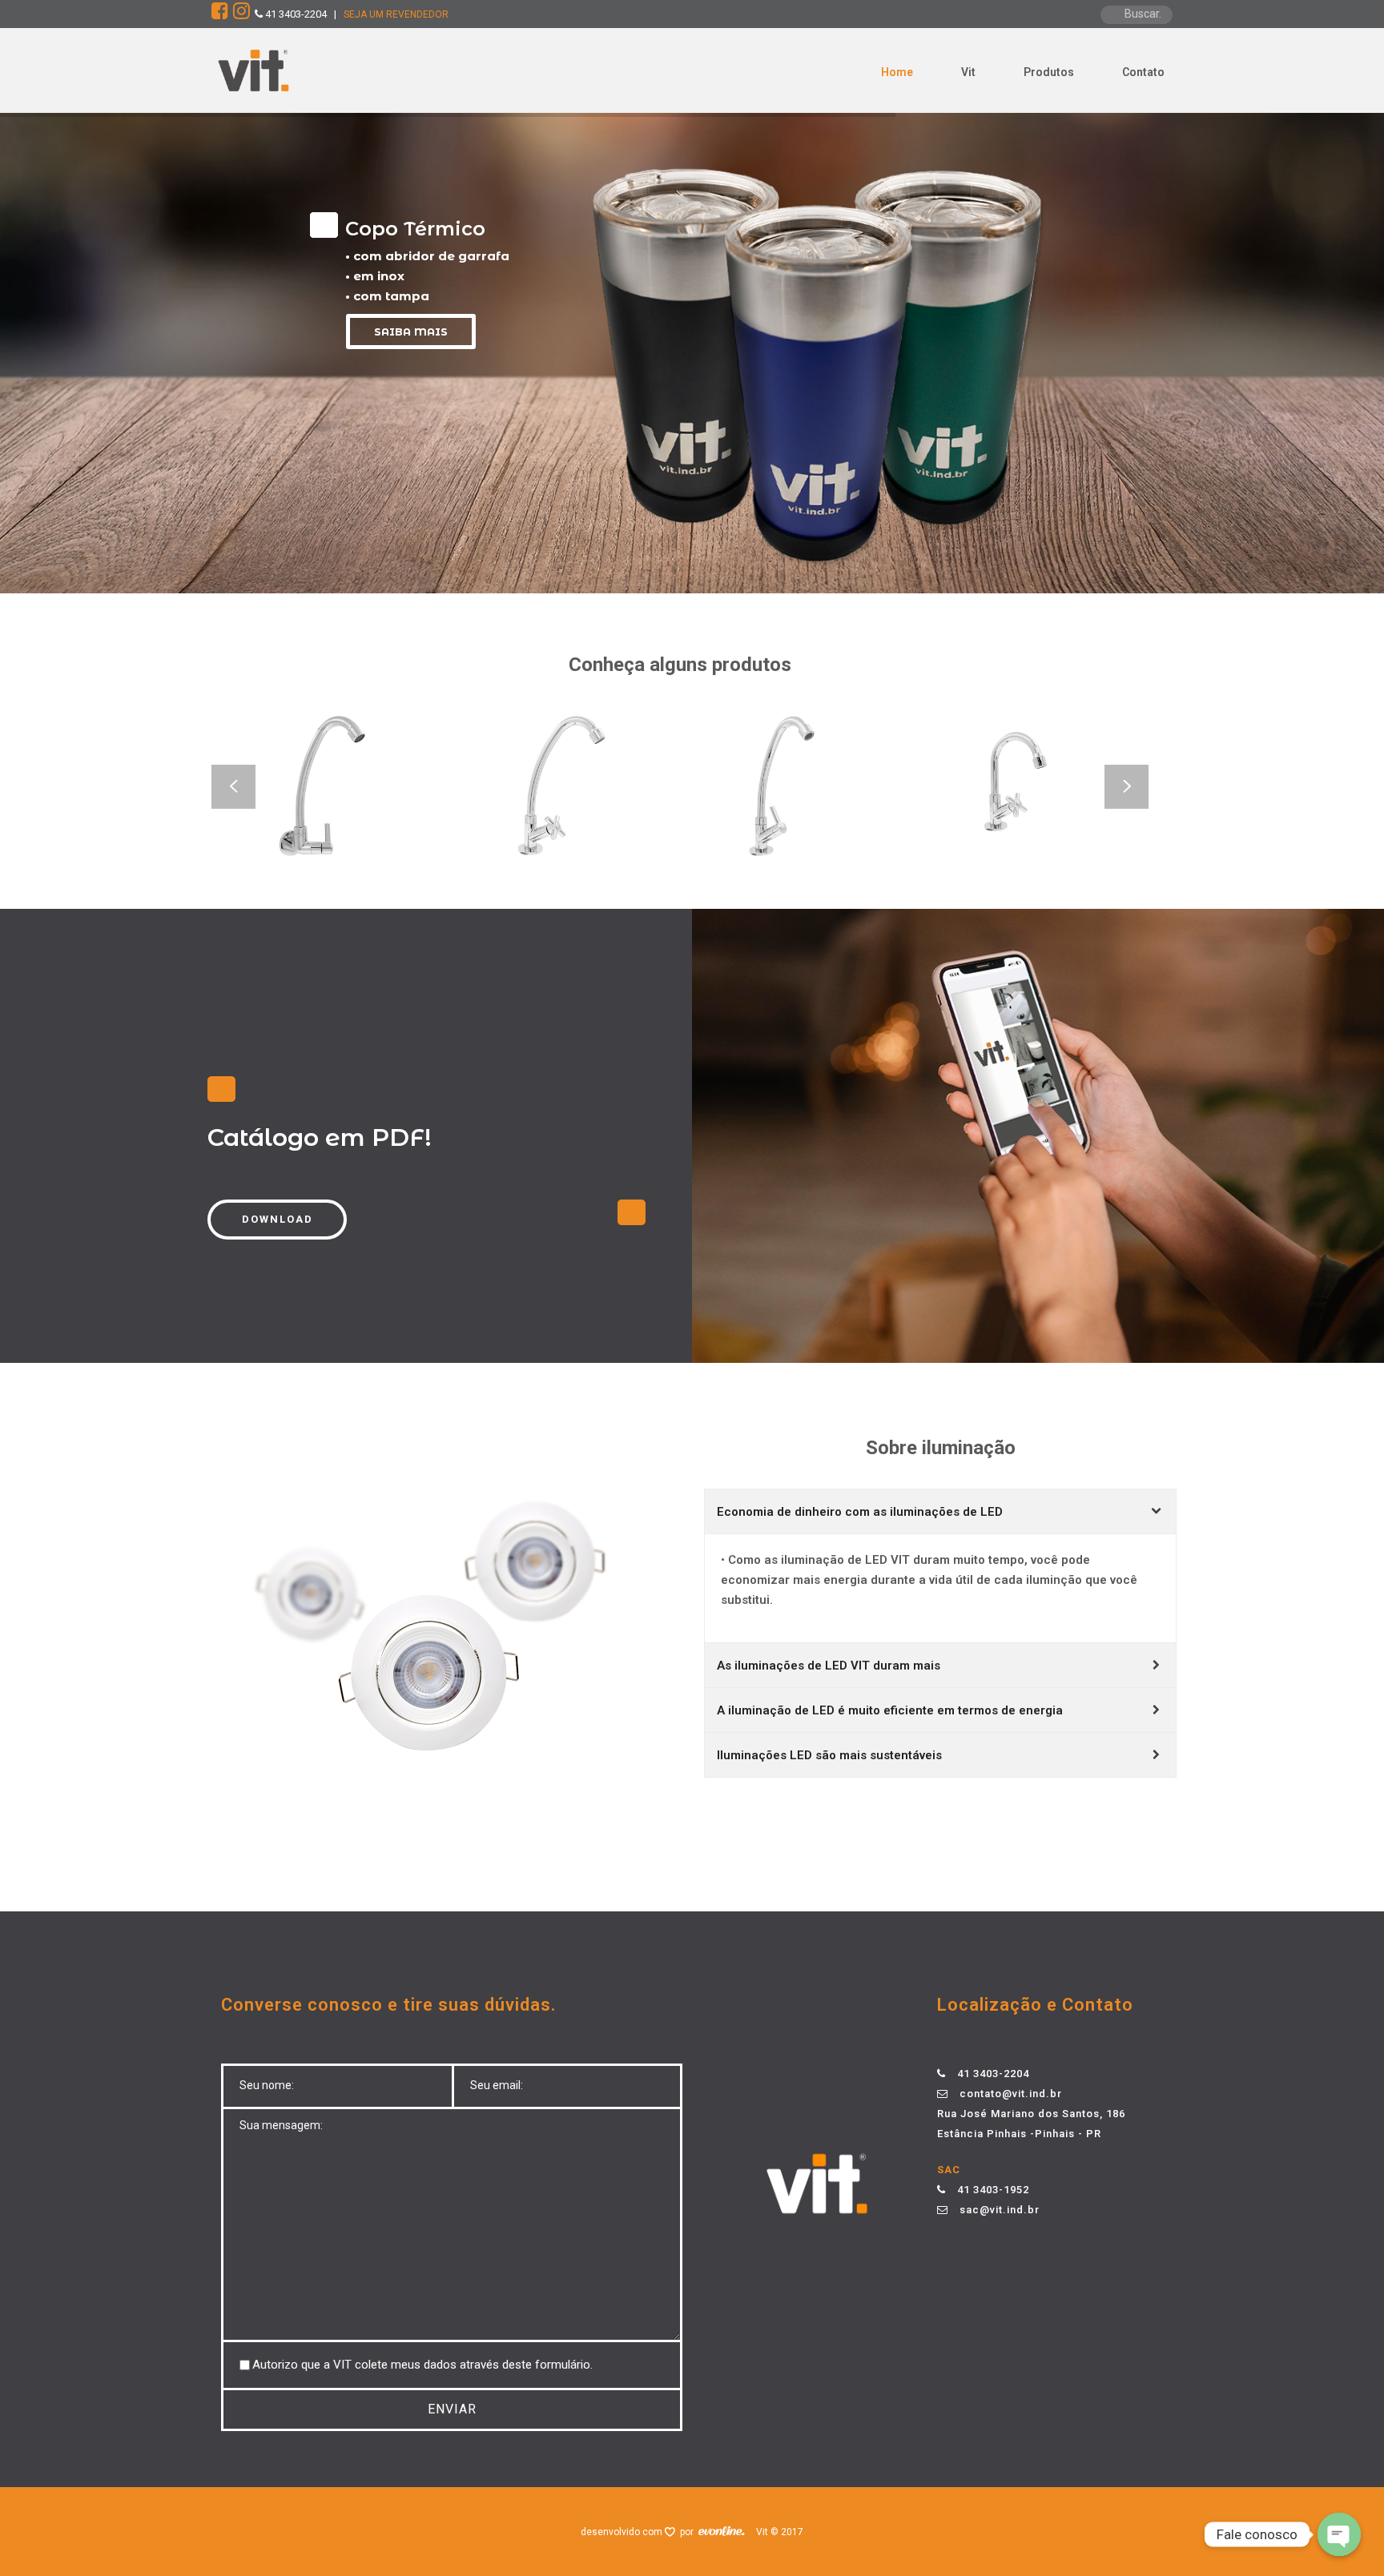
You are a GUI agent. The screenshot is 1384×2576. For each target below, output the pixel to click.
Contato (1143, 72)
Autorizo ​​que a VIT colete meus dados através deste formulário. (422, 2365)
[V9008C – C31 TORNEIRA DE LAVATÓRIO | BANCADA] (842, 830)
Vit (968, 72)
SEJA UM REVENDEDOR (396, 14)
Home (897, 72)
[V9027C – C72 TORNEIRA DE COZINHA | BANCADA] (607, 830)
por (689, 2532)
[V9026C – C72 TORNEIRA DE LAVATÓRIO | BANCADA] (1076, 830)
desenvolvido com (623, 2532)
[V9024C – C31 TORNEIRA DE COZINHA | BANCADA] (373, 830)
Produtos (1049, 72)
